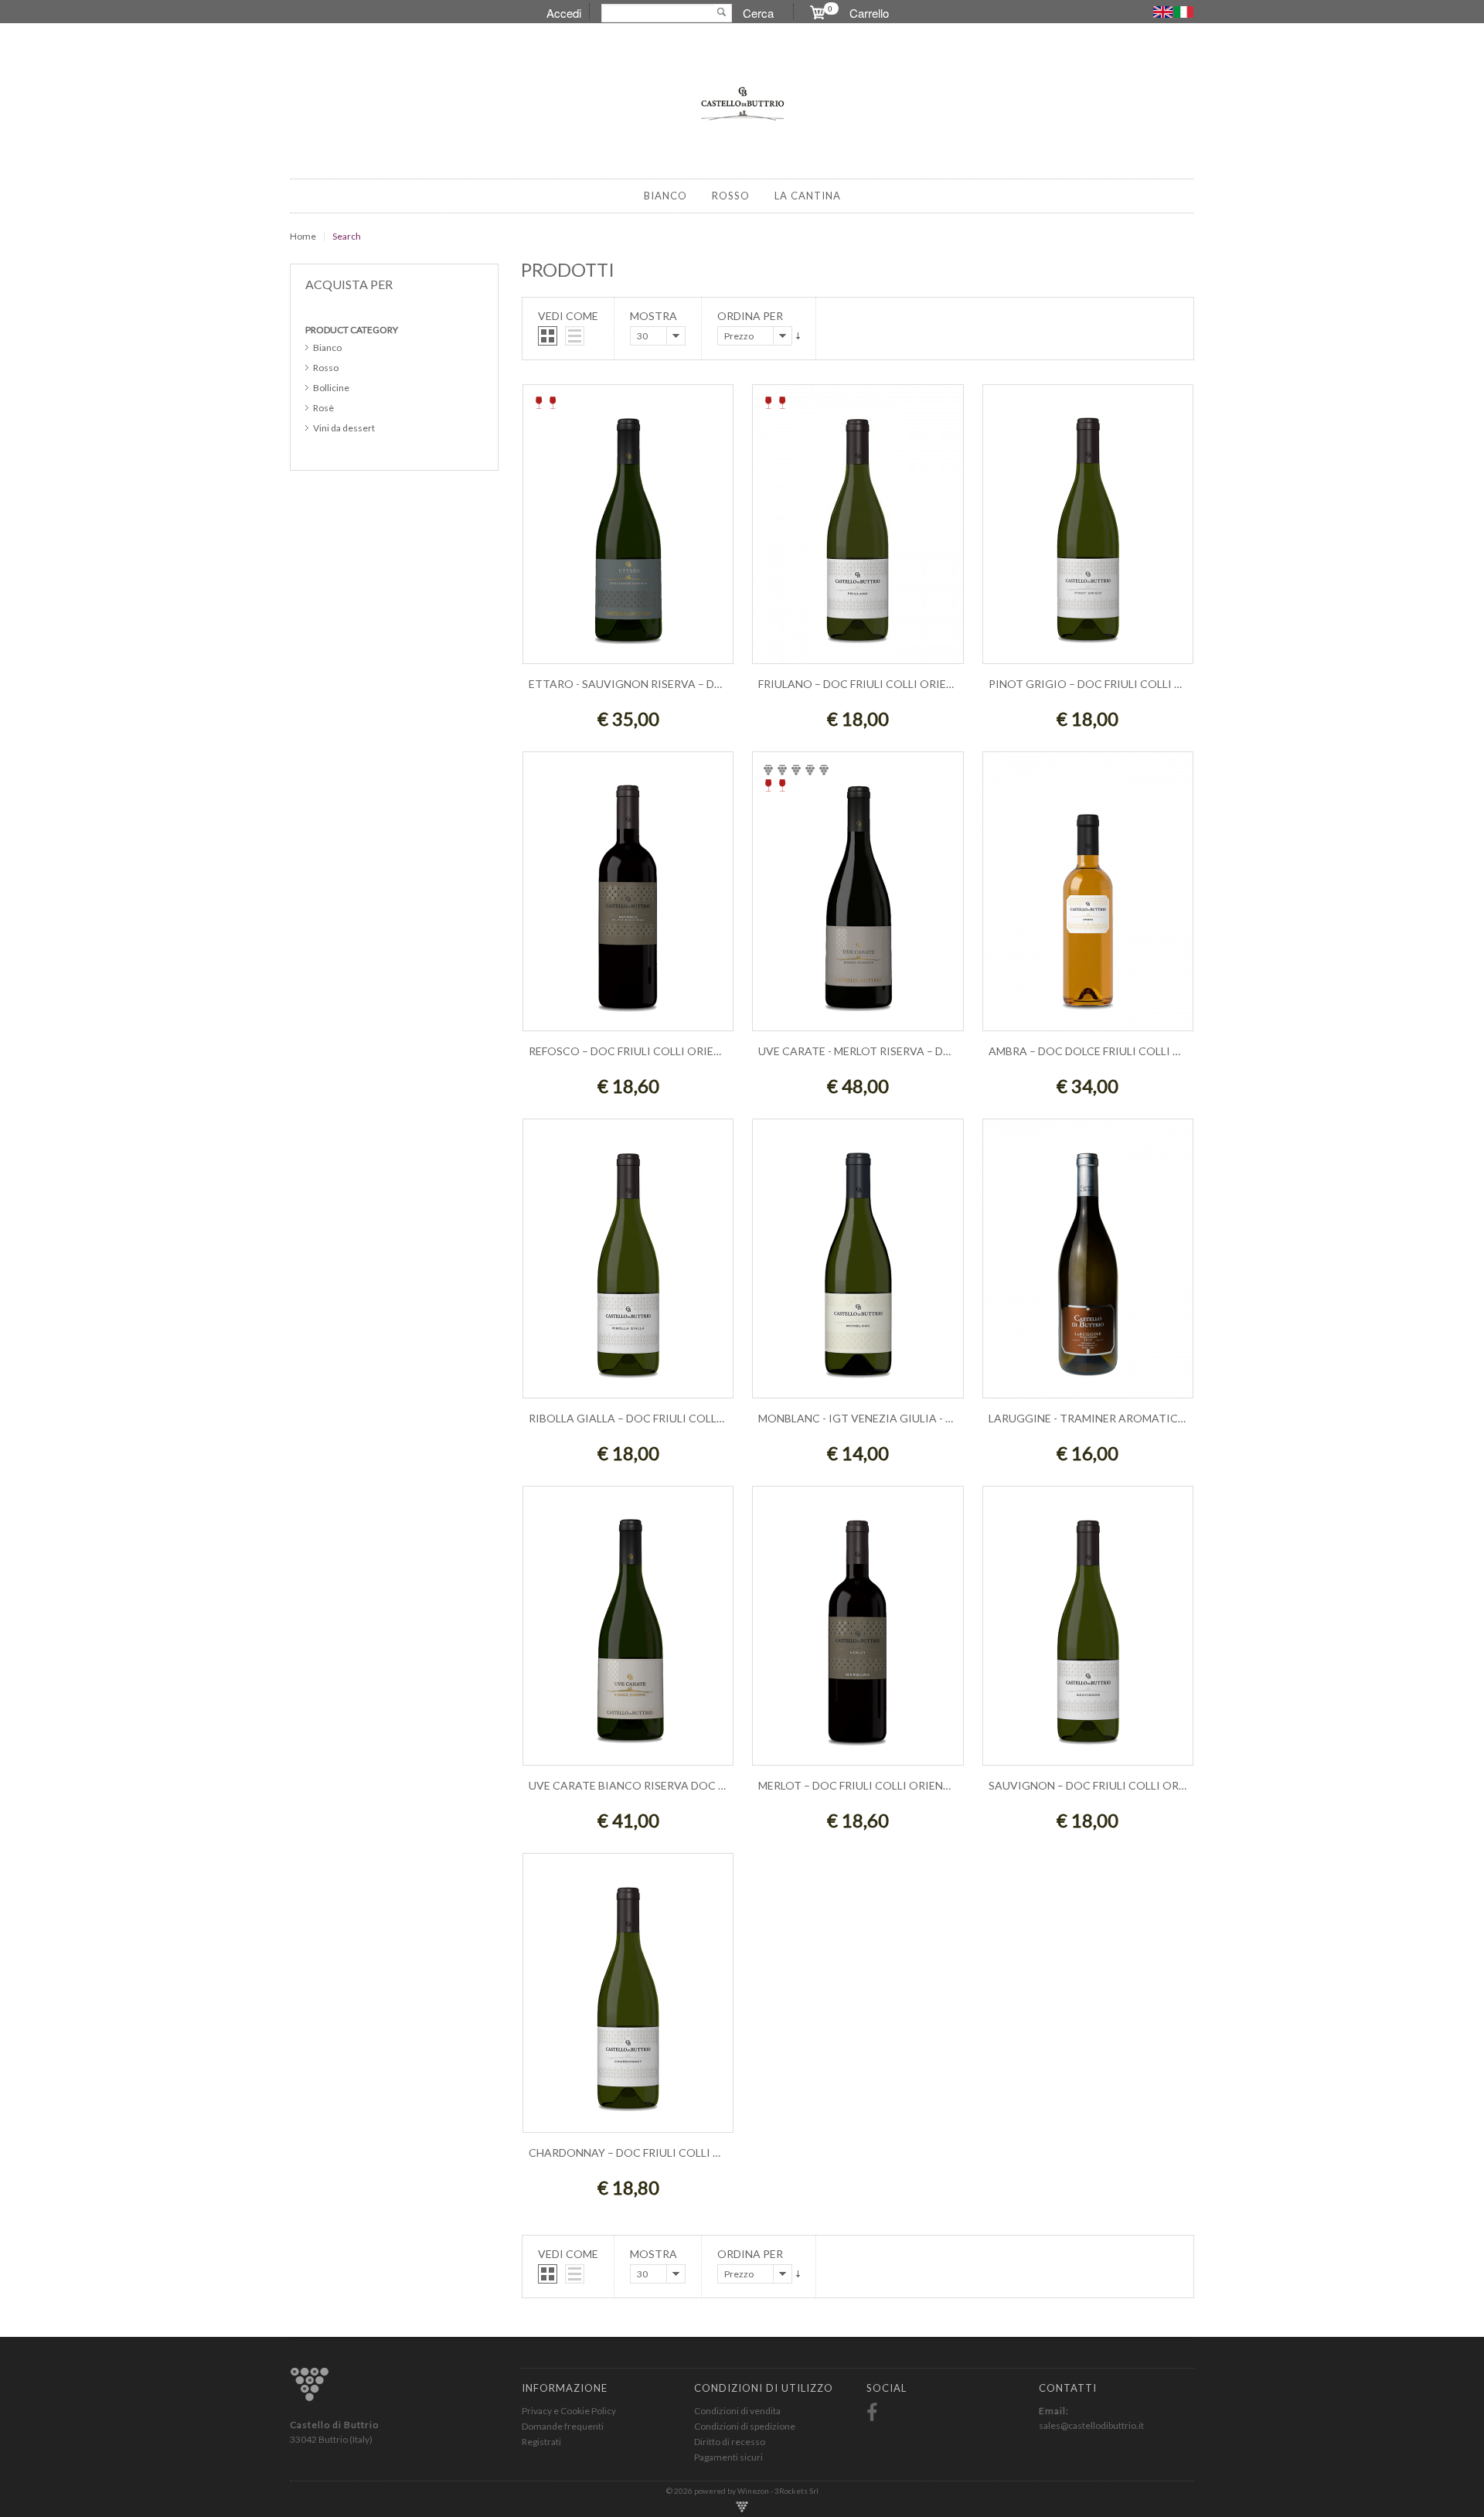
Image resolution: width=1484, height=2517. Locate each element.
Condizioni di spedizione (745, 2426)
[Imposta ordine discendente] (798, 336)
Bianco (327, 347)
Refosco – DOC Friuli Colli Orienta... (636, 1051)
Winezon (754, 2491)
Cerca (758, 13)
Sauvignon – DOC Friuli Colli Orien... (1096, 1785)
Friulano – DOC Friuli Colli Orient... (863, 684)
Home (303, 236)
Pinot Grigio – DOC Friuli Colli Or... (1093, 684)
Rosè (323, 408)
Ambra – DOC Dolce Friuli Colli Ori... (1094, 1051)
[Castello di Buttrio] (742, 103)
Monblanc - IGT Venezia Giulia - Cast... (870, 1418)
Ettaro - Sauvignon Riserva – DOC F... (637, 684)
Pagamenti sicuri (728, 2457)
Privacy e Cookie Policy (569, 2411)
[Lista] (575, 336)
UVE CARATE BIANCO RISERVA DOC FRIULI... (643, 1785)
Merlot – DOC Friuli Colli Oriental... (864, 1785)
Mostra (654, 316)
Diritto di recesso (730, 2442)
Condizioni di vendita (737, 2411)
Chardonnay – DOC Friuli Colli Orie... (637, 2153)
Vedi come (568, 316)
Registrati (541, 2442)
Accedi (564, 13)
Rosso (326, 368)
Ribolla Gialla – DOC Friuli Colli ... (629, 1418)
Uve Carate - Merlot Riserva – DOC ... (864, 1051)
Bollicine (331, 388)
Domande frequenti (563, 2426)
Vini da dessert (344, 428)
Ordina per (750, 316)
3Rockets (792, 2491)
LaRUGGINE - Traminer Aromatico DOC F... (1108, 1418)
